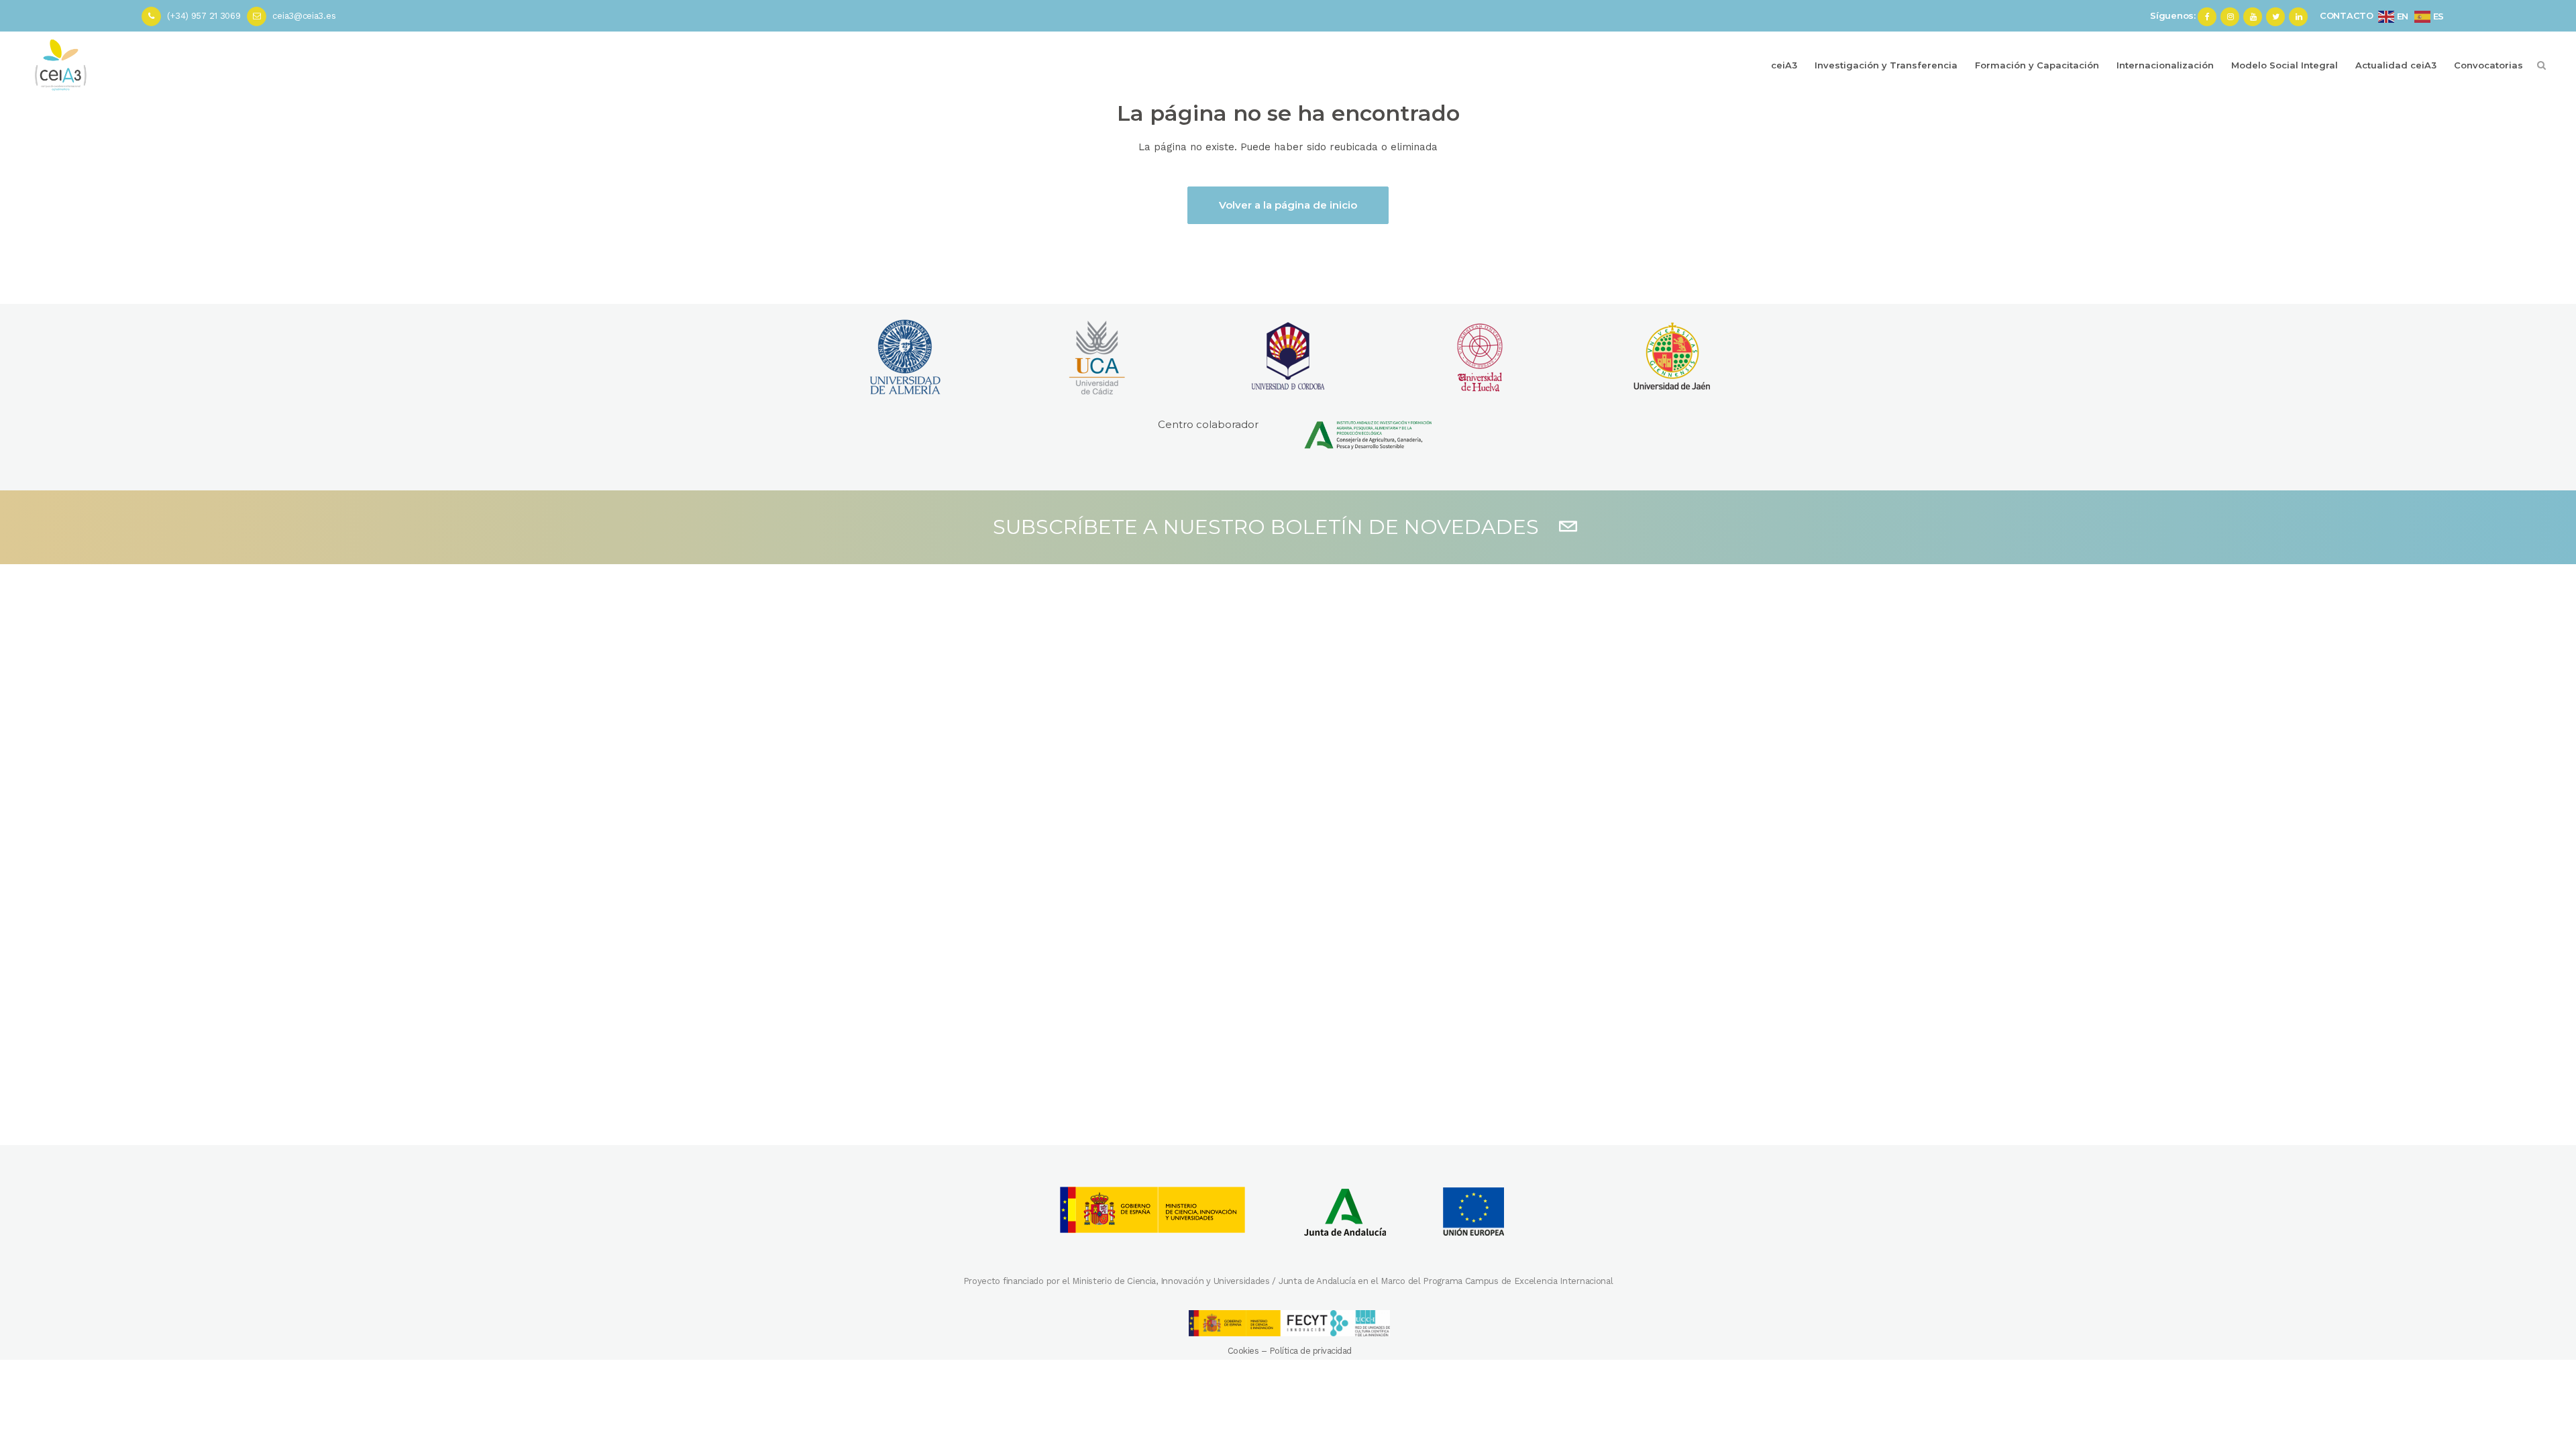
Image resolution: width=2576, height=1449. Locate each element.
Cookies (1243, 1351)
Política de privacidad (1310, 1351)
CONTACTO (2347, 15)
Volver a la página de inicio (1288, 205)
